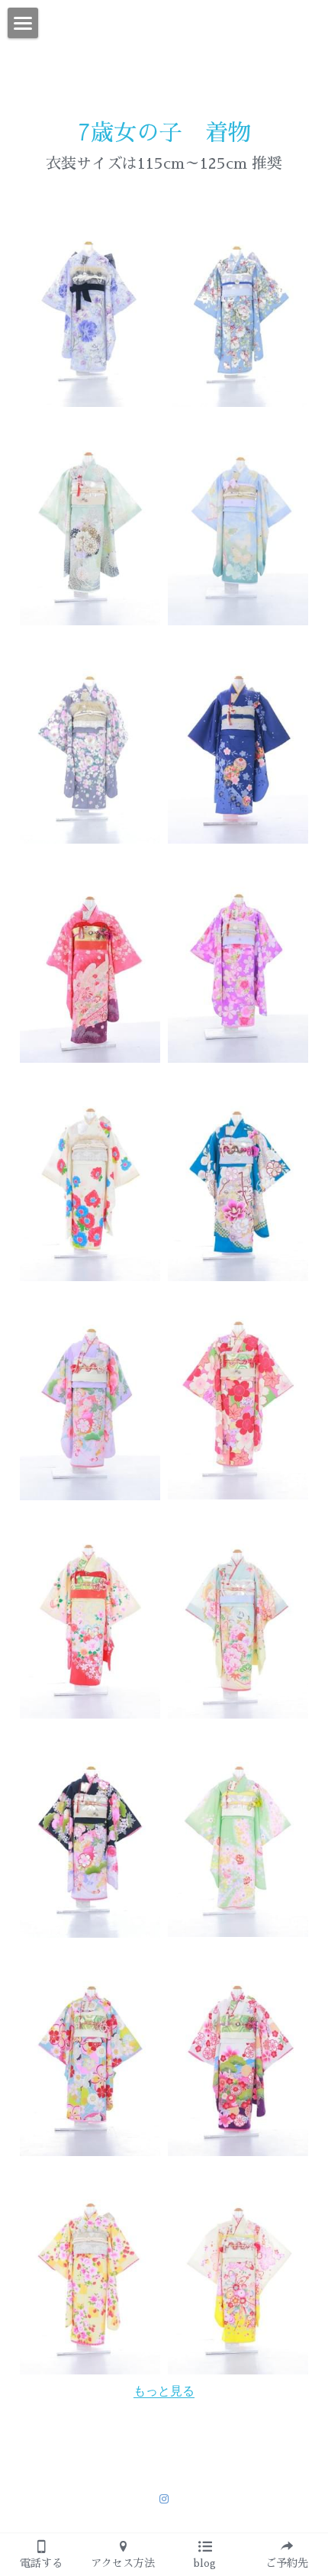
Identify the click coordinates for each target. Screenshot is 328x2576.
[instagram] (164, 2499)
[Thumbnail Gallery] (90, 301)
